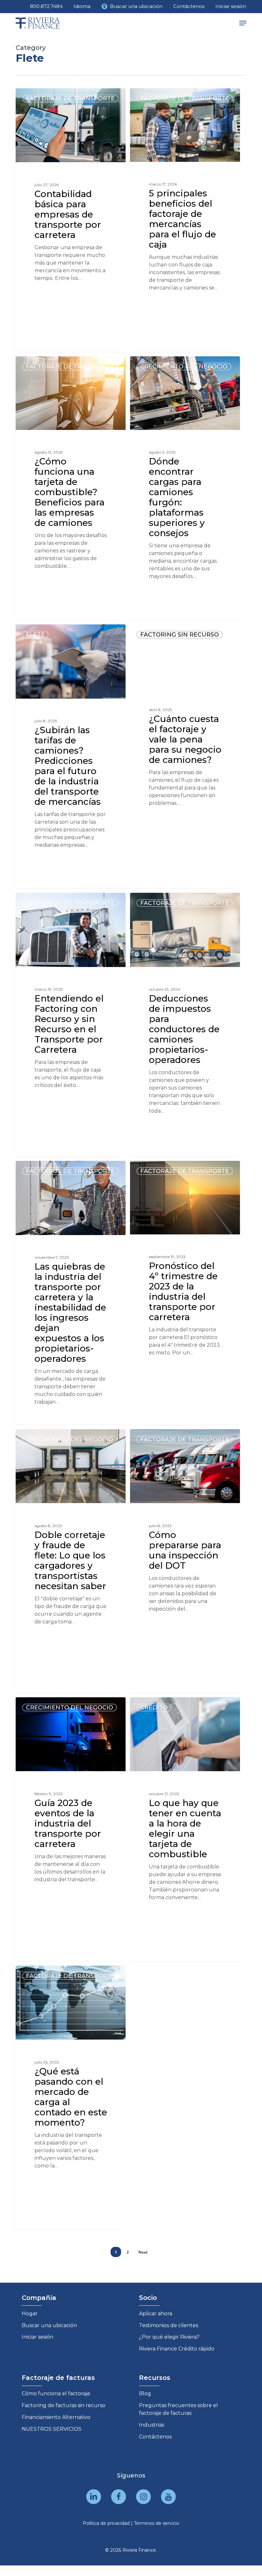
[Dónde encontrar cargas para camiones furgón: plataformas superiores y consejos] (185, 488)
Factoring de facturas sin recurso (64, 2405)
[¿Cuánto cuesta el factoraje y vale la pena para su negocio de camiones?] (185, 756)
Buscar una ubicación (49, 2325)
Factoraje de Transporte (70, 99)
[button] (243, 23)
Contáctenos (155, 2437)
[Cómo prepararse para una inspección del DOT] (185, 1561)
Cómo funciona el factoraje (56, 2394)
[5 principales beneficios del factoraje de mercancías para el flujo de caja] (185, 220)
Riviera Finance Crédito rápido (177, 2349)
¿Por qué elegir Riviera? (169, 2337)
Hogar (30, 2314)
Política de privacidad (106, 2523)
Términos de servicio (157, 2523)
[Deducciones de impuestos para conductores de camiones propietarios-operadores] (185, 1025)
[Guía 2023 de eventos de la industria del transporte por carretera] (71, 1829)
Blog (145, 2394)
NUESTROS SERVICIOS (52, 2429)
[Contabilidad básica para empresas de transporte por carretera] (71, 220)
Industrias (152, 2425)
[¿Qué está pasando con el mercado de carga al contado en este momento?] (71, 2097)
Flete (35, 635)
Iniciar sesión (38, 2337)
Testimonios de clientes (169, 2325)
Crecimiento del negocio (184, 367)
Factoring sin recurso (180, 635)
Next (143, 2252)
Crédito (154, 1708)
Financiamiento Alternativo (56, 2417)
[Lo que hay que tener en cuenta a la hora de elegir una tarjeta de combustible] (185, 1829)
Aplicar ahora (156, 2314)
